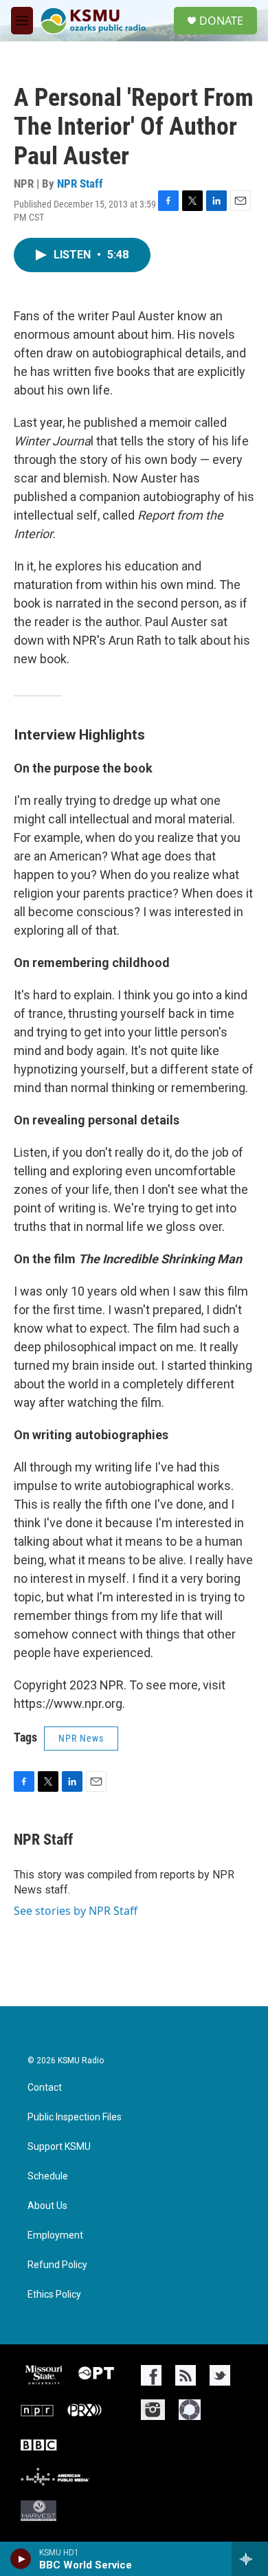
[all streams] (250, 2559)
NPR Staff (80, 184)
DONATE (221, 21)
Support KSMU (59, 2147)
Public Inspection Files (75, 2117)
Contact (45, 2088)
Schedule (48, 2176)
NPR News (81, 1738)
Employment (55, 2235)
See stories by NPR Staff (76, 1911)
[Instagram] (153, 2410)
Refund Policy (57, 2265)
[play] (21, 2559)
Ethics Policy (54, 2295)
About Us (47, 2206)
